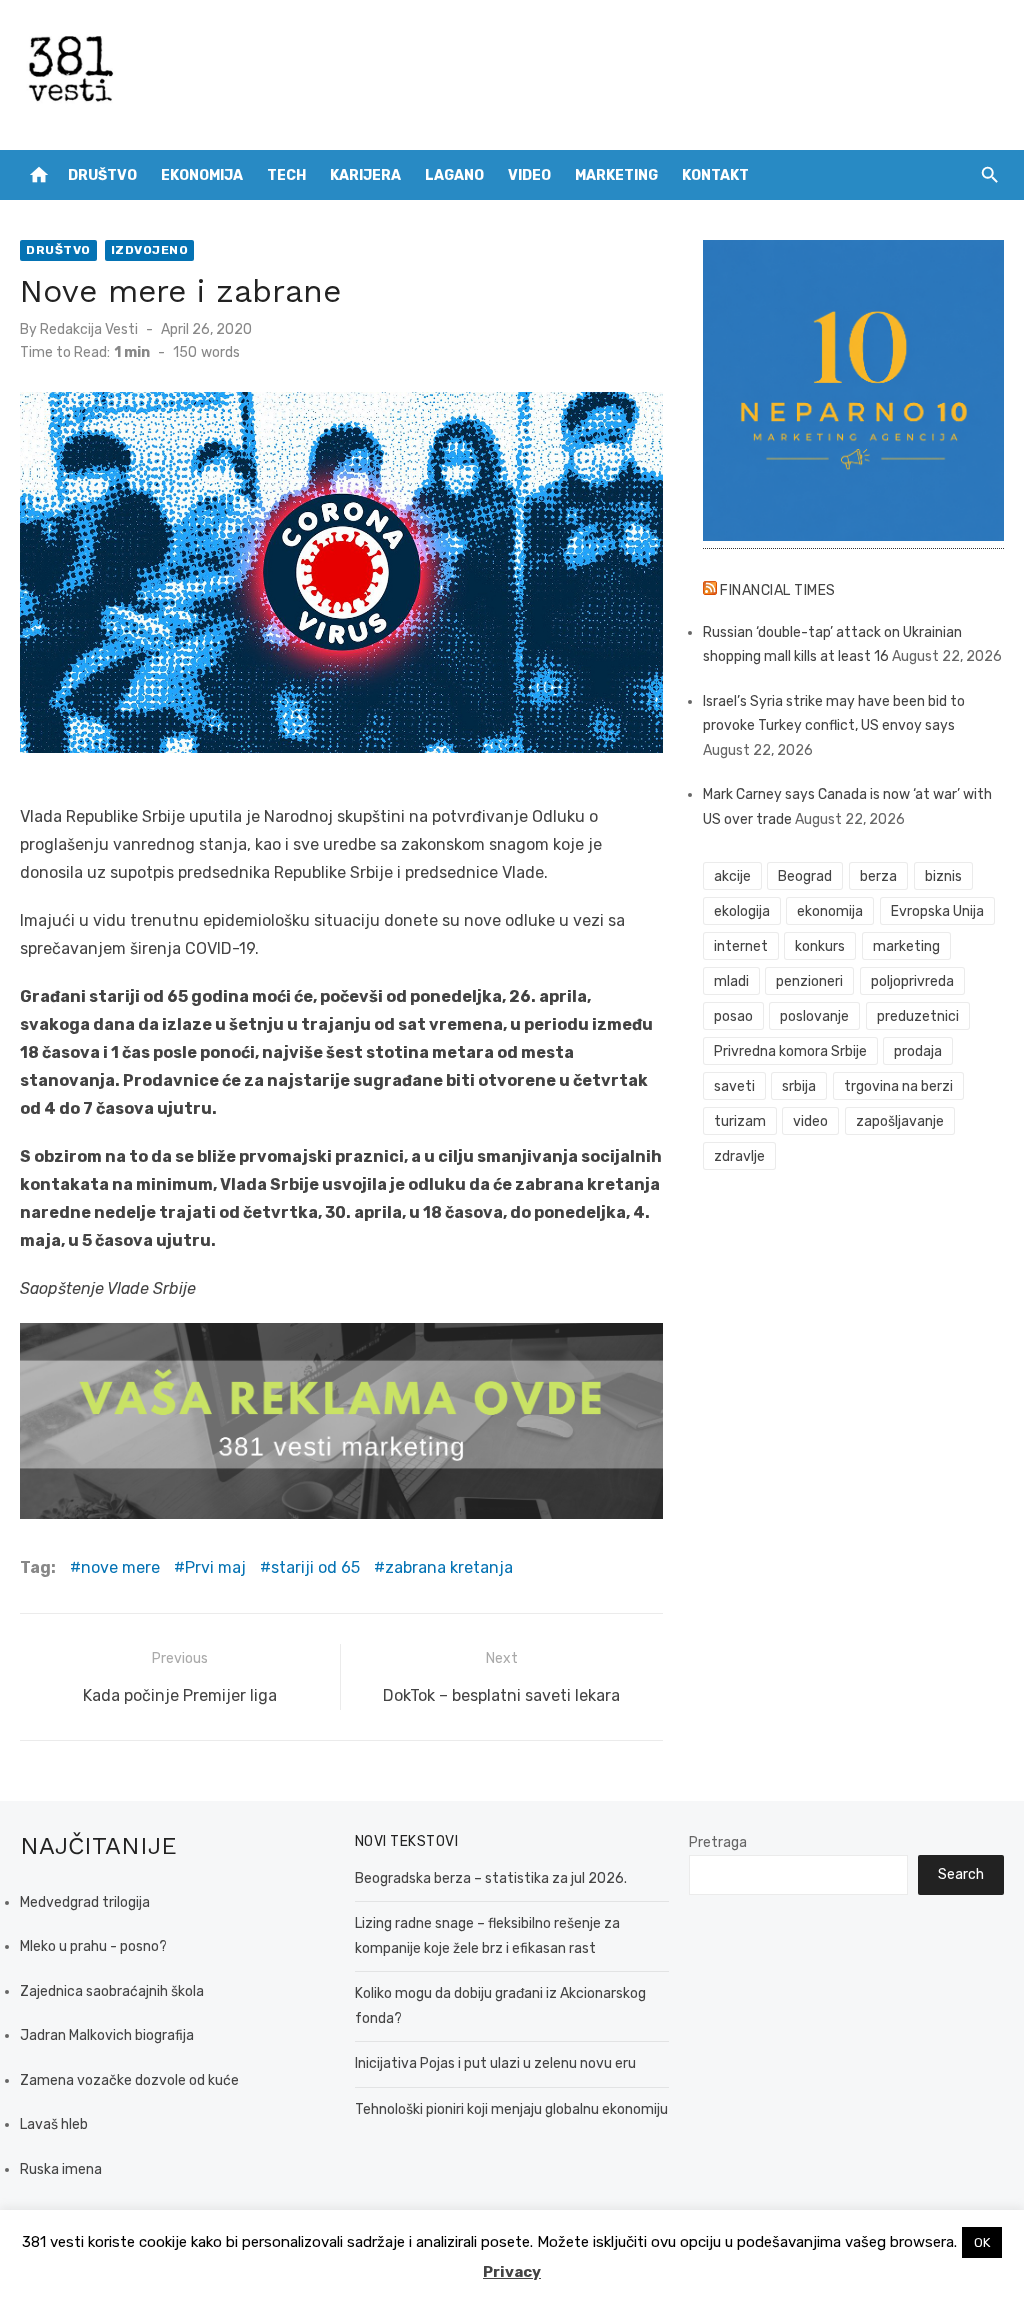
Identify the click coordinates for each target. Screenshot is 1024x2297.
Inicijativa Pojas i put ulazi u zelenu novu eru (495, 2063)
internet (741, 946)
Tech (286, 175)
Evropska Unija (937, 911)
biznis (943, 876)
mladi (731, 981)
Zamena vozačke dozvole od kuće (129, 2080)
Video (529, 175)
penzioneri (809, 981)
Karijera (365, 175)
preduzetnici (918, 1016)
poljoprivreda (912, 981)
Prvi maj (215, 1567)
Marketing (616, 175)
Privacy (512, 2272)
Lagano (454, 175)
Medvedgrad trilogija (85, 1902)
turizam (740, 1121)
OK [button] (982, 2242)
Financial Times (778, 590)
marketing (906, 946)
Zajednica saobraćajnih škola (112, 1991)
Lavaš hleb (54, 2124)
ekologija (742, 911)
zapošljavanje (900, 1121)
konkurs (820, 946)
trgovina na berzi (898, 1086)
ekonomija (830, 911)
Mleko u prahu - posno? (93, 1946)
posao (733, 1016)
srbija (799, 1086)
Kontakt (715, 175)
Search (961, 1874)
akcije (732, 876)
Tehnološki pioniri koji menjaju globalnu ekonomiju (511, 2109)
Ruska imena (61, 2169)
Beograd (805, 876)
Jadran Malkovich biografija (107, 2035)
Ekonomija (202, 175)
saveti (734, 1086)
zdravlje (739, 1156)
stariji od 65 (315, 1567)
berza (878, 876)
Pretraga (718, 1842)
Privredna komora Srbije (790, 1051)
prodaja (918, 1051)
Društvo (102, 175)
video (810, 1121)
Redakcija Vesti (89, 329)
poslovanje (814, 1016)
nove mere (120, 1567)
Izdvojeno (150, 250)
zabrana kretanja (449, 1567)
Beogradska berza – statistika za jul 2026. (491, 1878)
